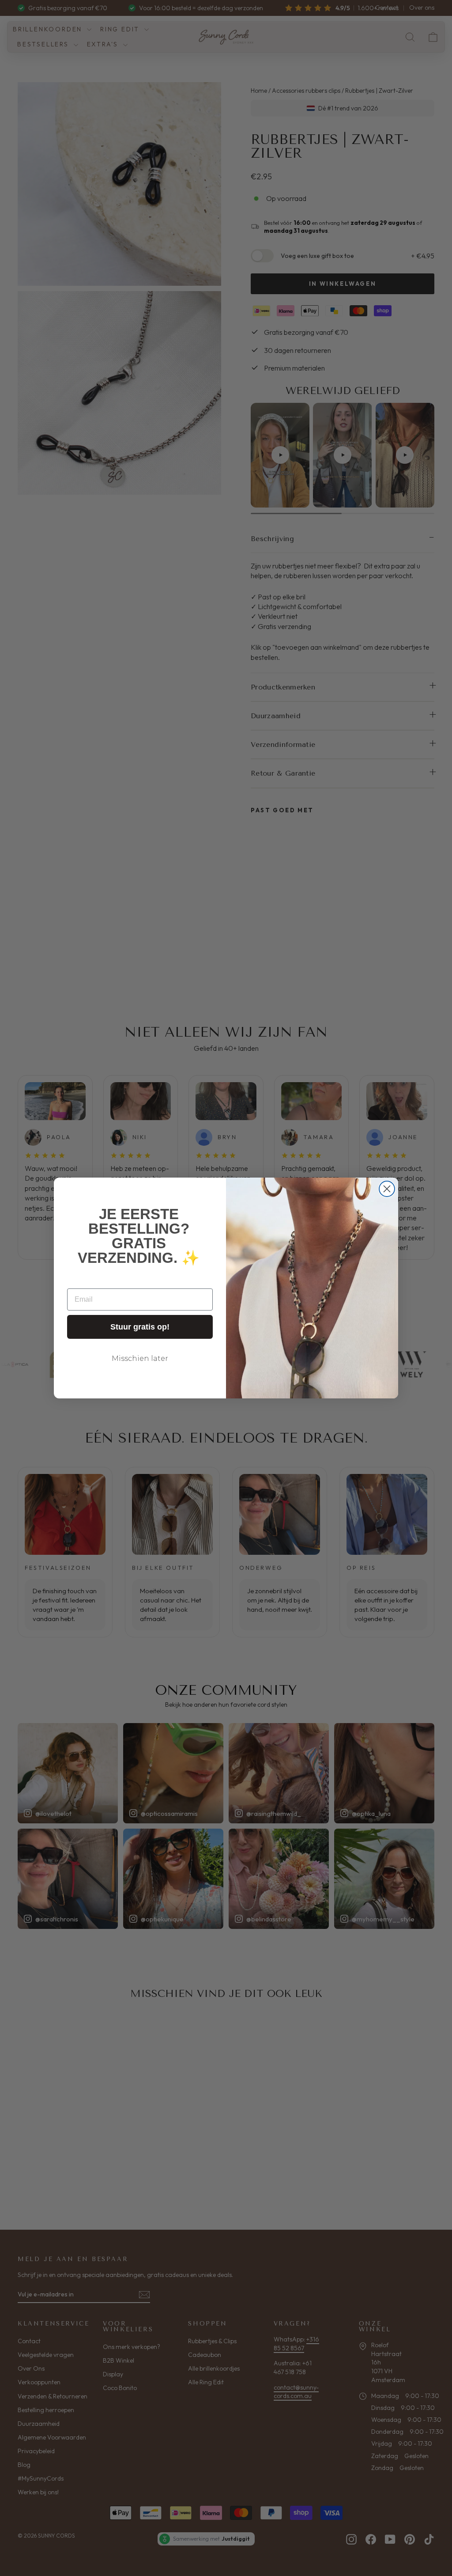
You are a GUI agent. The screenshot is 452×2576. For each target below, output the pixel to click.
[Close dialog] (387, 1189)
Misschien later (140, 1358)
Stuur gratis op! (140, 1327)
